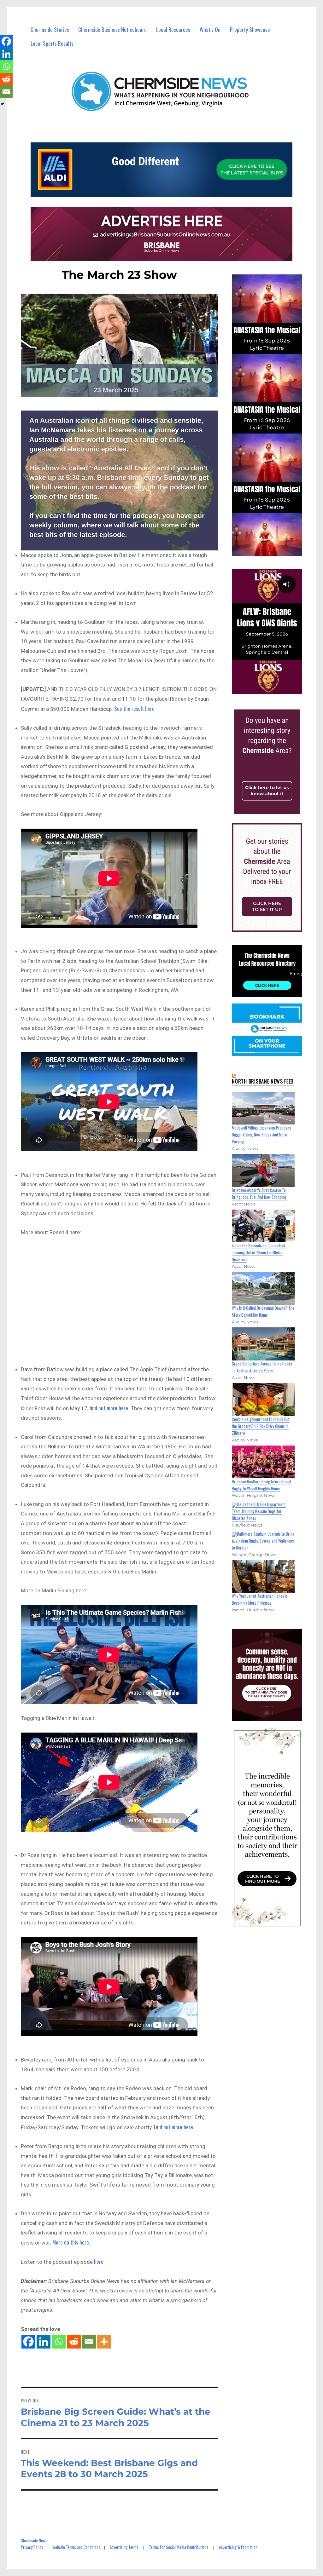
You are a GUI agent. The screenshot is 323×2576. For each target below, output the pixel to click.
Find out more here (173, 2127)
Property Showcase (250, 29)
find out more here (109, 1408)
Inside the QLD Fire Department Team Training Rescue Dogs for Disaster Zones (259, 1511)
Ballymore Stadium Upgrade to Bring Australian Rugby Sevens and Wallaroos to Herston (263, 1541)
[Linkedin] (44, 2342)
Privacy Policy (32, 2547)
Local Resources (173, 29)
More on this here (71, 2242)
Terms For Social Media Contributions (179, 2547)
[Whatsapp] (59, 2342)
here (99, 2261)
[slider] (273, 688)
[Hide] (3, 104)
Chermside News (34, 2540)
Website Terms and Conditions (76, 2547)
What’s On (210, 29)
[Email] (89, 2342)
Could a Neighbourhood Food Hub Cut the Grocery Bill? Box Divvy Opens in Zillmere (261, 1426)
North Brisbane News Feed (263, 1081)
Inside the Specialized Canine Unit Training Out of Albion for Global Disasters (259, 1252)
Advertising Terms (124, 2547)
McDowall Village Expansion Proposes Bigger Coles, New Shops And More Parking (261, 1135)
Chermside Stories (50, 29)
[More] (104, 2342)
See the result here (134, 708)
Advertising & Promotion (238, 2547)
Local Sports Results (52, 43)
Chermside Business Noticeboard (112, 29)
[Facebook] (28, 2342)
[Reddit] (74, 2342)
